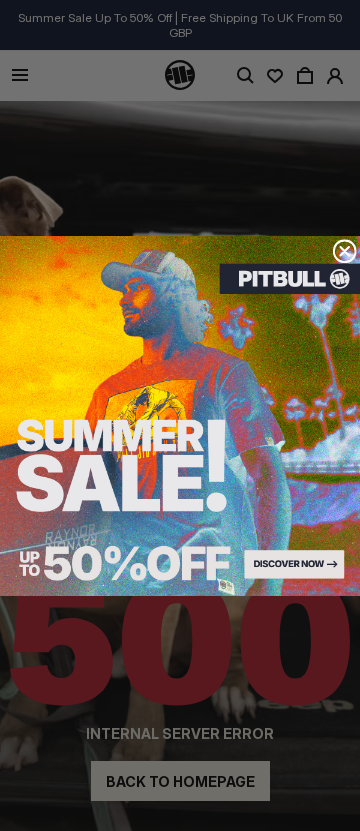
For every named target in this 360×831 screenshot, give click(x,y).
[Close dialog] (344, 250)
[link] (180, 416)
